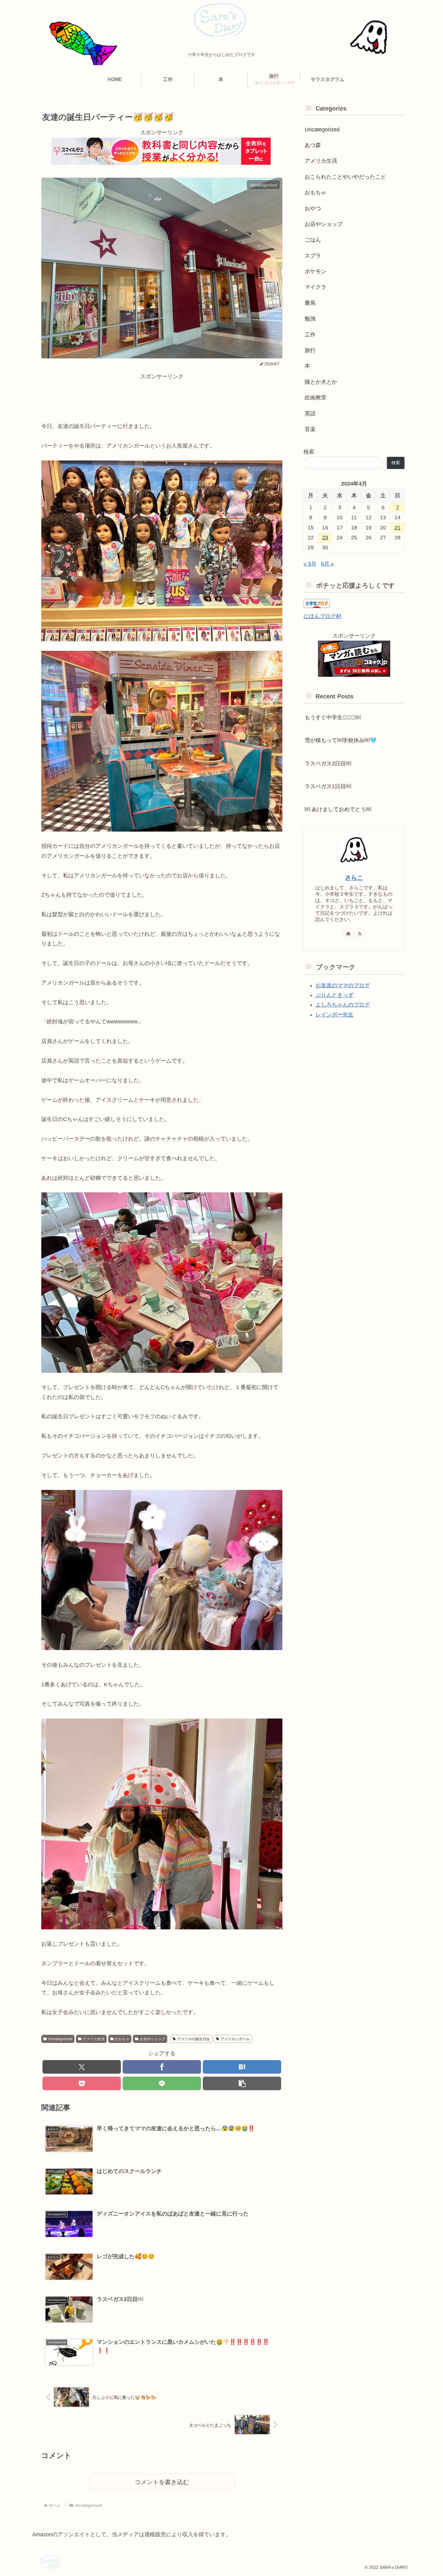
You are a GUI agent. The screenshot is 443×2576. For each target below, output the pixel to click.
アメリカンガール (235, 2039)
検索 (309, 452)
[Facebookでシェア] (162, 2067)
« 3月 (310, 564)
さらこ (354, 878)
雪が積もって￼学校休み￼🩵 (341, 740)
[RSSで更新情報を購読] (360, 933)
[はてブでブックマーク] (242, 2067)
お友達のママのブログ (343, 985)
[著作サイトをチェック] (349, 933)
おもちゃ (122, 2039)
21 (397, 528)
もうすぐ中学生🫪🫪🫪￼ (333, 717)
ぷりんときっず (335, 995)
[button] (242, 2083)
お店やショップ (152, 2039)
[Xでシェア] (82, 2067)
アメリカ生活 (94, 2039)
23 (325, 538)
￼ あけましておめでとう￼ (338, 809)
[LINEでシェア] (162, 2083)
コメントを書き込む (162, 2482)
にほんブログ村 (322, 616)
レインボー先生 (335, 1015)
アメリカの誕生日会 (193, 2039)
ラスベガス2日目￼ (328, 763)
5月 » (327, 564)
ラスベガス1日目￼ (328, 786)
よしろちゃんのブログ (343, 1005)
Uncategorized (60, 2039)
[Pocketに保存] (82, 2083)
